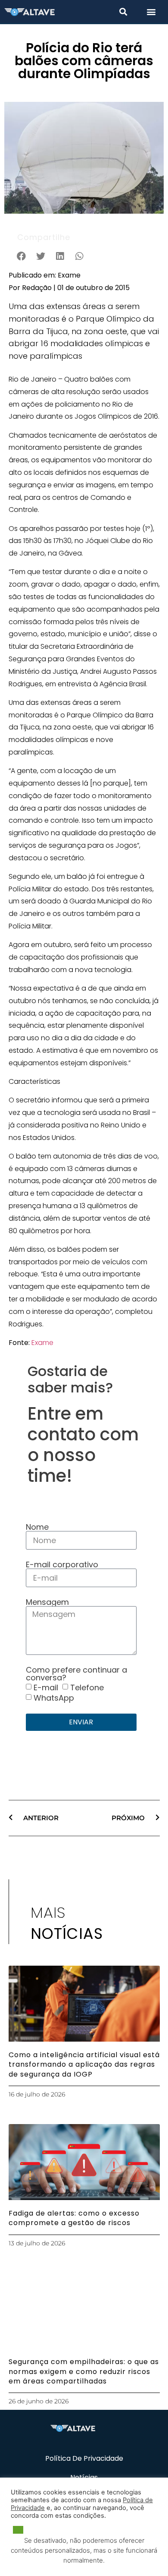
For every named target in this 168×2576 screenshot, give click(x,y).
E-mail (46, 1687)
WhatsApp (54, 1697)
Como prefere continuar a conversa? (76, 1674)
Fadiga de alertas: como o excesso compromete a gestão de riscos (74, 2218)
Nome (37, 1527)
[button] (123, 11)
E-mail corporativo (62, 1565)
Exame (42, 1343)
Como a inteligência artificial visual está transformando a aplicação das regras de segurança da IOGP (84, 2065)
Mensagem (47, 1602)
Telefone (87, 1687)
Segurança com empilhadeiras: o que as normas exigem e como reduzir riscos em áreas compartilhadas (84, 2371)
